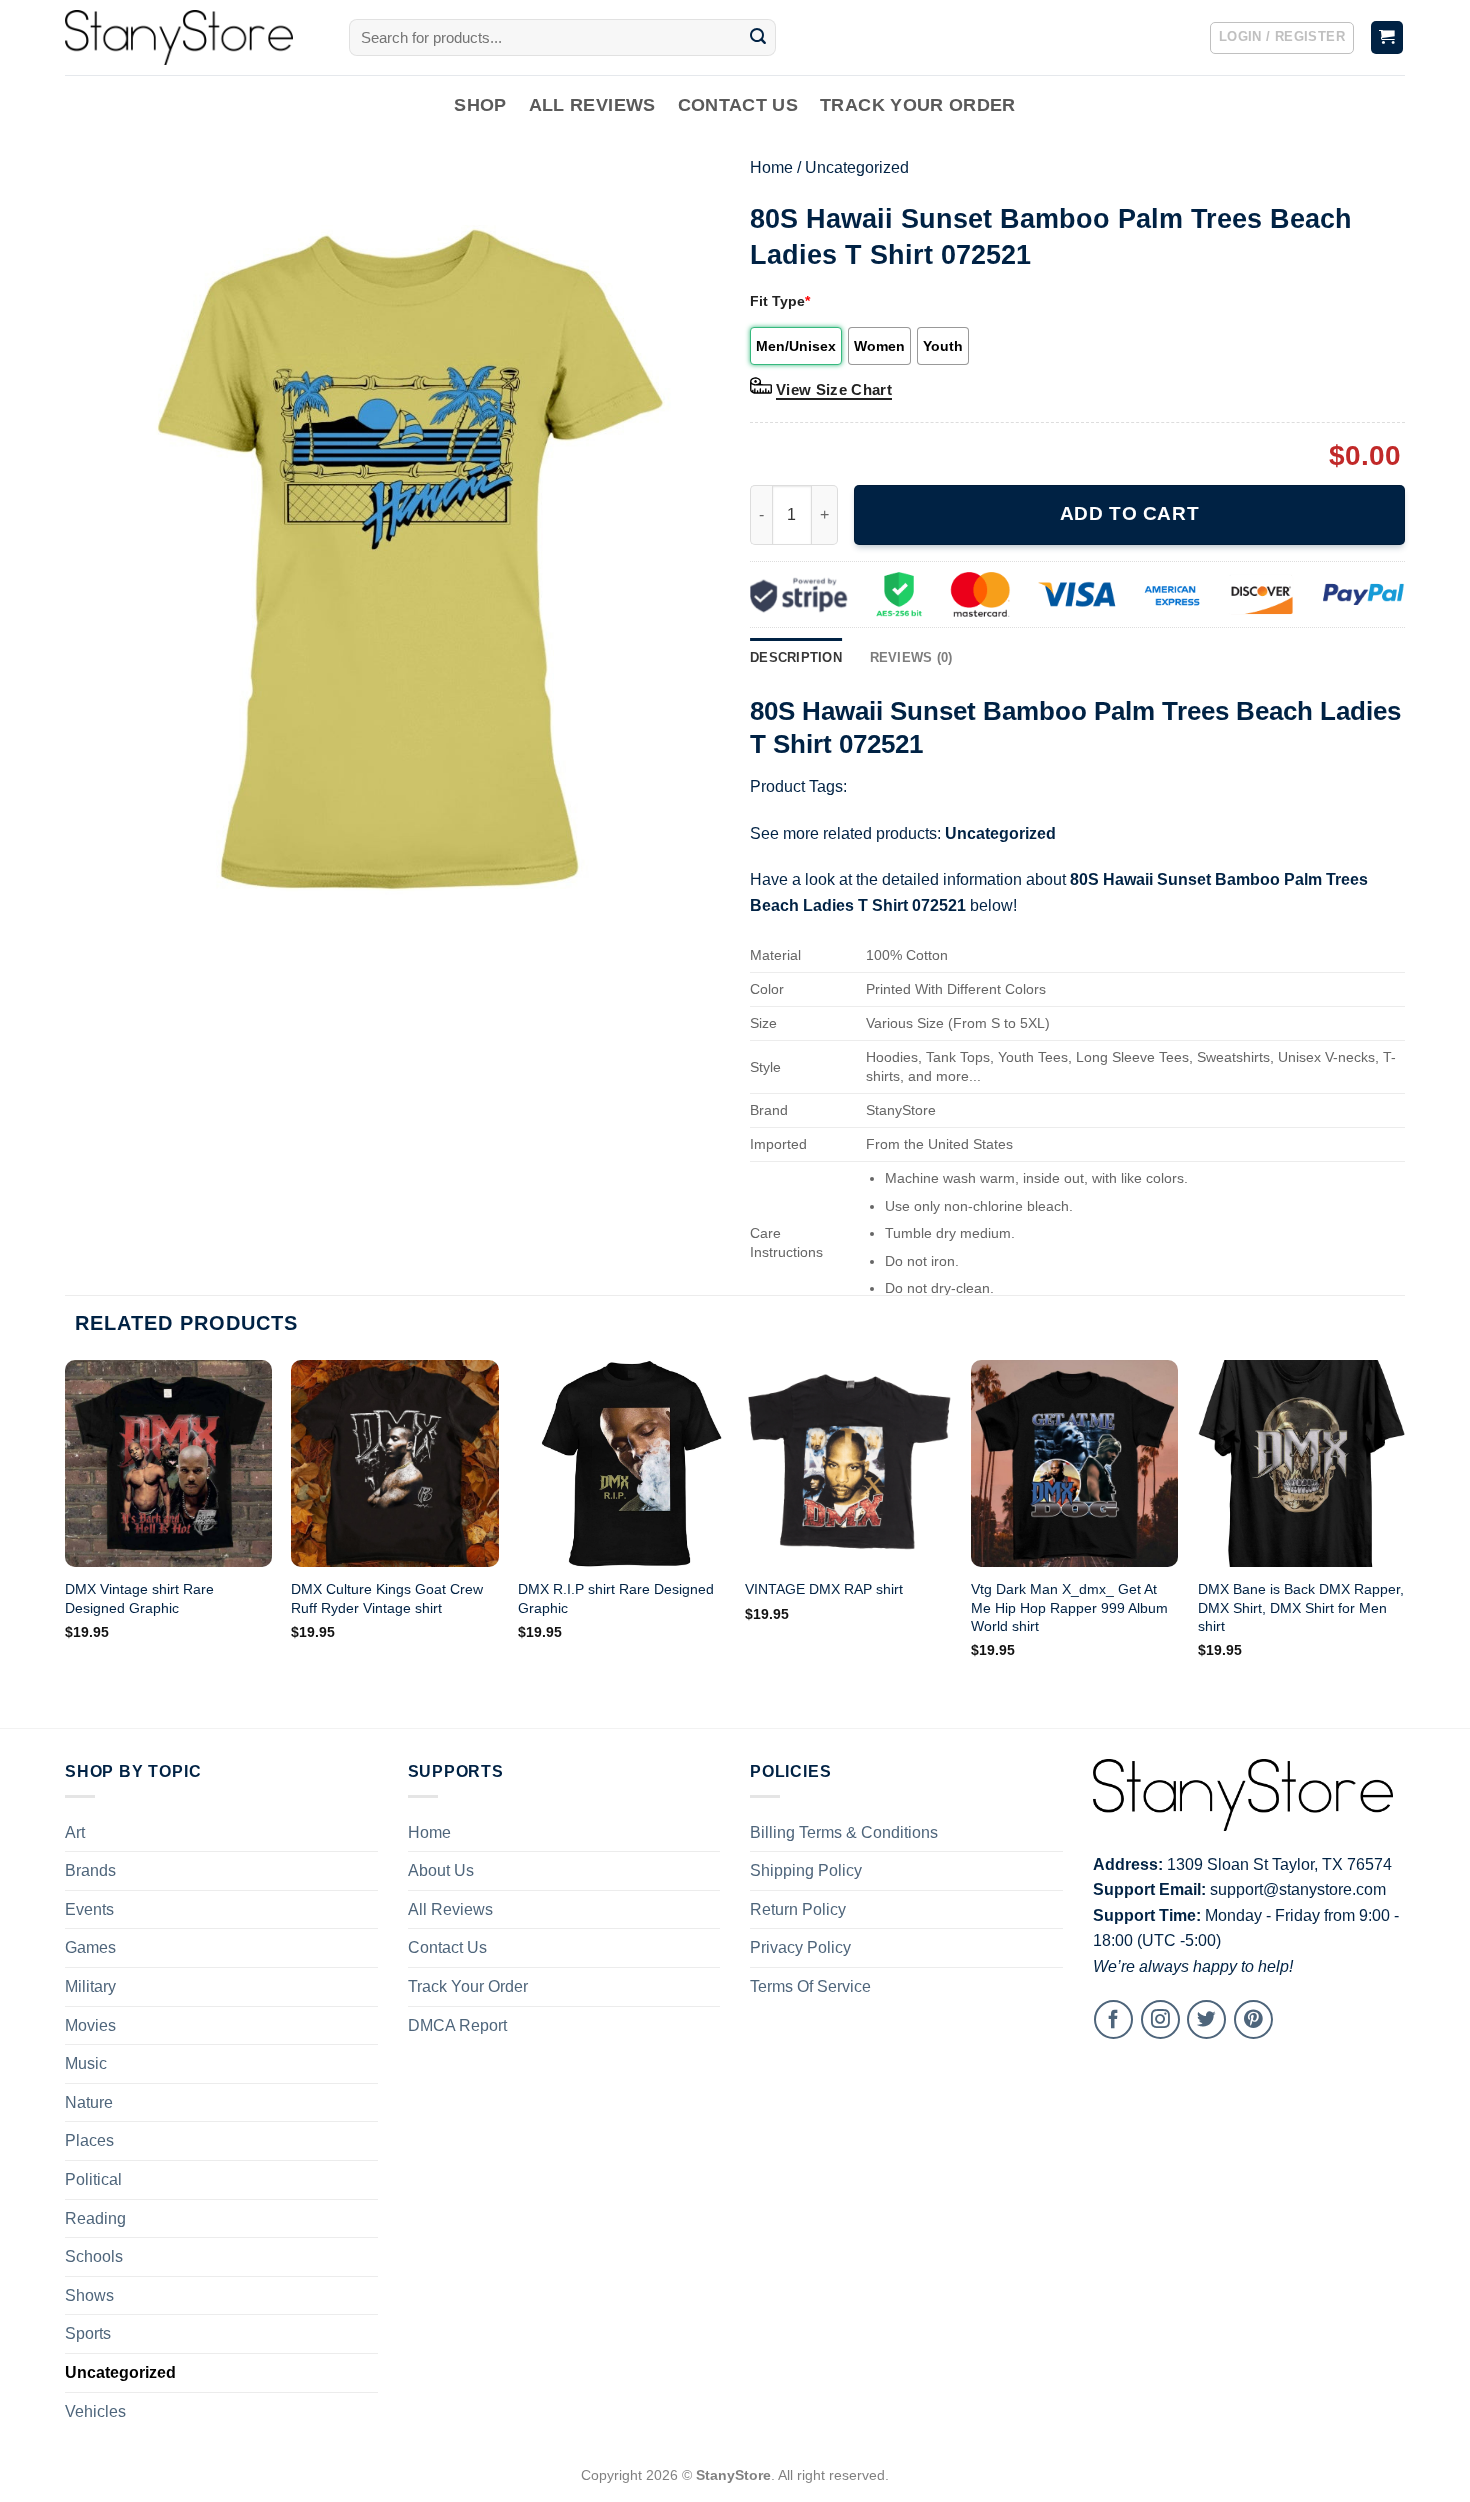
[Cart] (1387, 37)
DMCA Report (457, 2025)
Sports (88, 2333)
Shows (89, 2295)
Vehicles (95, 2411)
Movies (90, 2025)
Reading (95, 2218)
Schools (94, 2256)
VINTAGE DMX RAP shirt (824, 1589)
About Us (441, 1870)
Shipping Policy (806, 1870)
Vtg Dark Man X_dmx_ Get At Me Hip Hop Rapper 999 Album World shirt (1069, 1607)
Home (771, 167)
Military (90, 1986)
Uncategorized (857, 167)
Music (86, 2063)
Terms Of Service (810, 1986)
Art (75, 1832)
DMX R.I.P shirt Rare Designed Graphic (616, 1598)
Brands (90, 1870)
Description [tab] (796, 657)
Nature (89, 2102)
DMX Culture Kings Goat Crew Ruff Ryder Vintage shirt (387, 1598)
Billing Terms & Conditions (844, 1832)
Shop (480, 105)
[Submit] (758, 38)
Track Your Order (918, 105)
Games (90, 1947)
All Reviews (592, 105)
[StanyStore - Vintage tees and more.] (192, 37)
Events (89, 1909)
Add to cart (1129, 513)
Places (89, 2140)
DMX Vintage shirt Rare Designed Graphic (139, 1598)
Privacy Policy (800, 1947)
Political (93, 2179)
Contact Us (738, 105)
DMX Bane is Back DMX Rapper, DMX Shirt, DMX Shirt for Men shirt (1301, 1607)
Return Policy (798, 1909)
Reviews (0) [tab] (911, 657)
